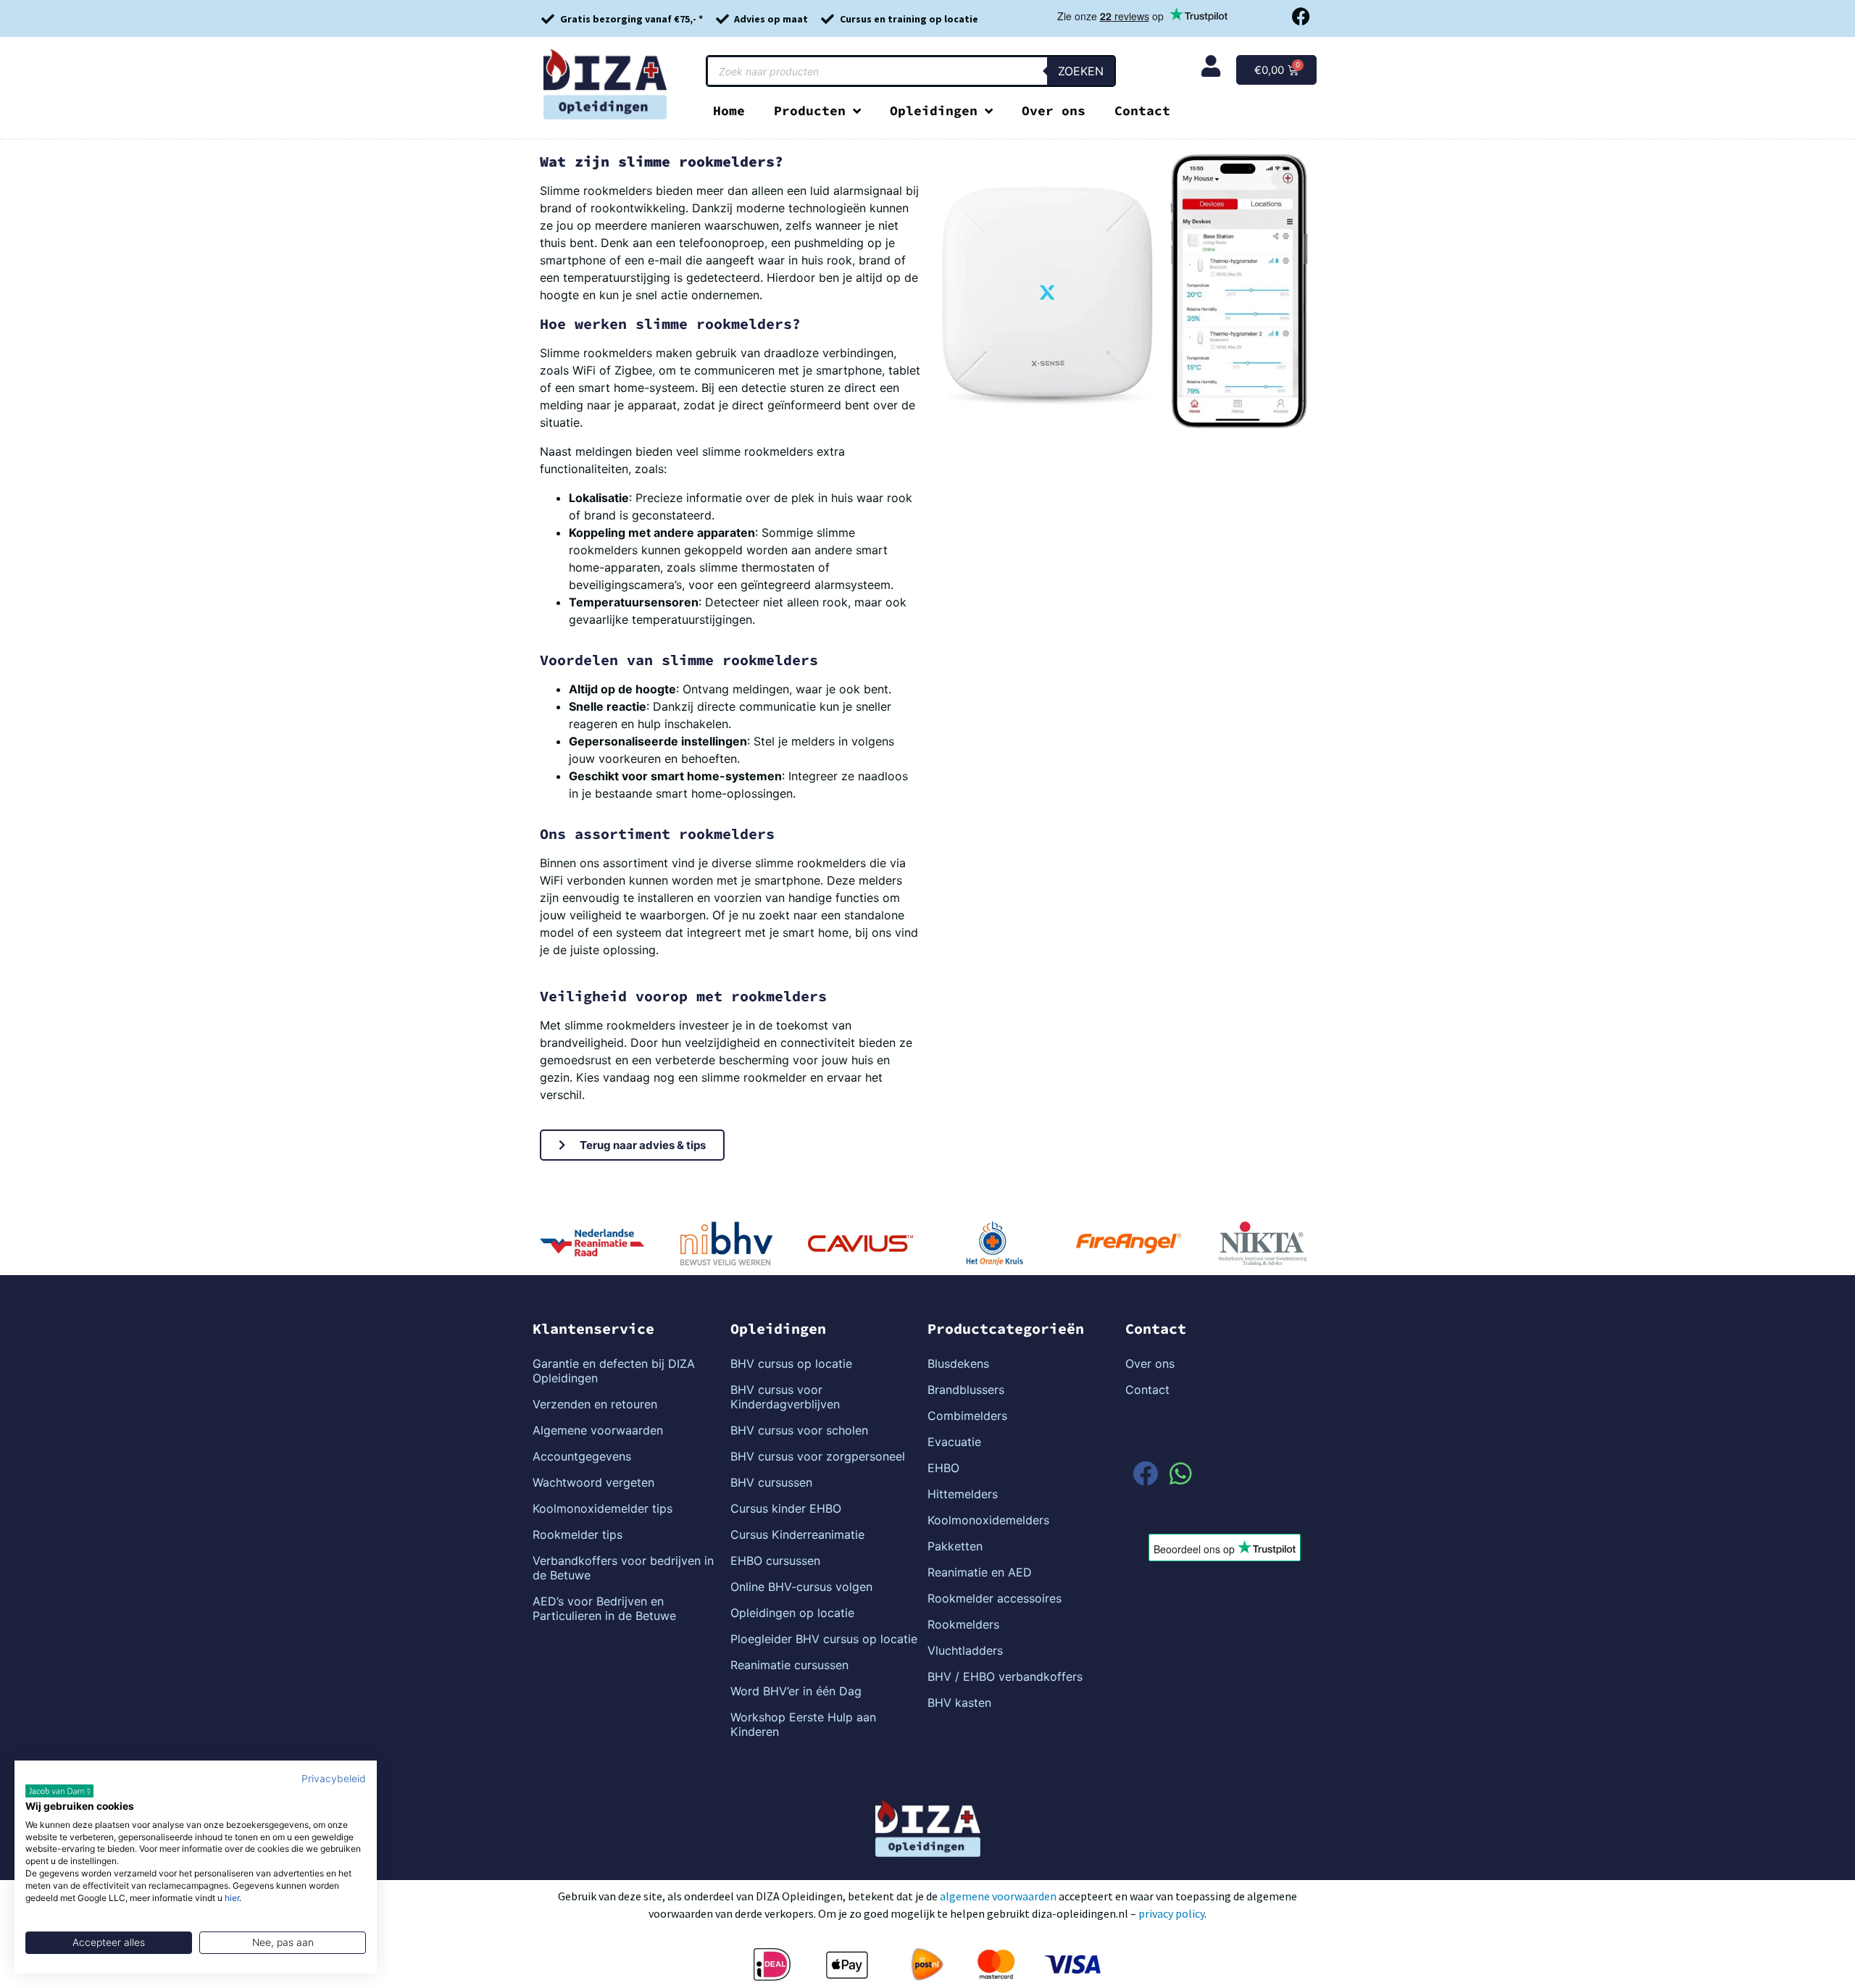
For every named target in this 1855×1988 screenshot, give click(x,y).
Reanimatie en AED (980, 1572)
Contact (1142, 110)
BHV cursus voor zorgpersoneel (818, 1456)
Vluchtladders (965, 1650)
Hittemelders (963, 1494)
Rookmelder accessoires (995, 1598)
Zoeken (1081, 71)
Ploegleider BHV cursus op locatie (824, 1639)
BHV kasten (959, 1703)
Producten (810, 110)
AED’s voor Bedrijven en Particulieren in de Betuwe (604, 1608)
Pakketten (955, 1546)
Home (729, 110)
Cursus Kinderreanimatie (797, 1534)
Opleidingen (934, 110)
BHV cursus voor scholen (799, 1430)
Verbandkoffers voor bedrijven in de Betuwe (623, 1568)
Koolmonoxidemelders (988, 1520)
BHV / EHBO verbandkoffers (1005, 1676)
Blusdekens (958, 1363)
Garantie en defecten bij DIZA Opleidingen (614, 1371)
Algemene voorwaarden (598, 1430)
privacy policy (1171, 1913)
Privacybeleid (334, 1779)
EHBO (943, 1468)
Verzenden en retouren (595, 1404)
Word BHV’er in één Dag (796, 1691)
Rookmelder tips (578, 1534)
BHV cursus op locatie (791, 1363)
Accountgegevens (582, 1456)
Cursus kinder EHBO (786, 1508)
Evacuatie (954, 1442)
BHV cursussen (771, 1482)
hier (232, 1898)
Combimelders (967, 1416)
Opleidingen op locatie (792, 1613)
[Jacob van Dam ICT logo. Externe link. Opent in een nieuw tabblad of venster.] (59, 1791)
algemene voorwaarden (998, 1896)
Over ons (1054, 110)
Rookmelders (963, 1624)
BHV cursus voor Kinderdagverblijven (785, 1397)
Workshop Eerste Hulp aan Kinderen (803, 1724)
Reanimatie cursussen (789, 1665)
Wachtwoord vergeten (593, 1482)
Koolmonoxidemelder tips (603, 1508)
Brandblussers (966, 1390)
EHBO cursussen (775, 1561)
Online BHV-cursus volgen (801, 1587)
